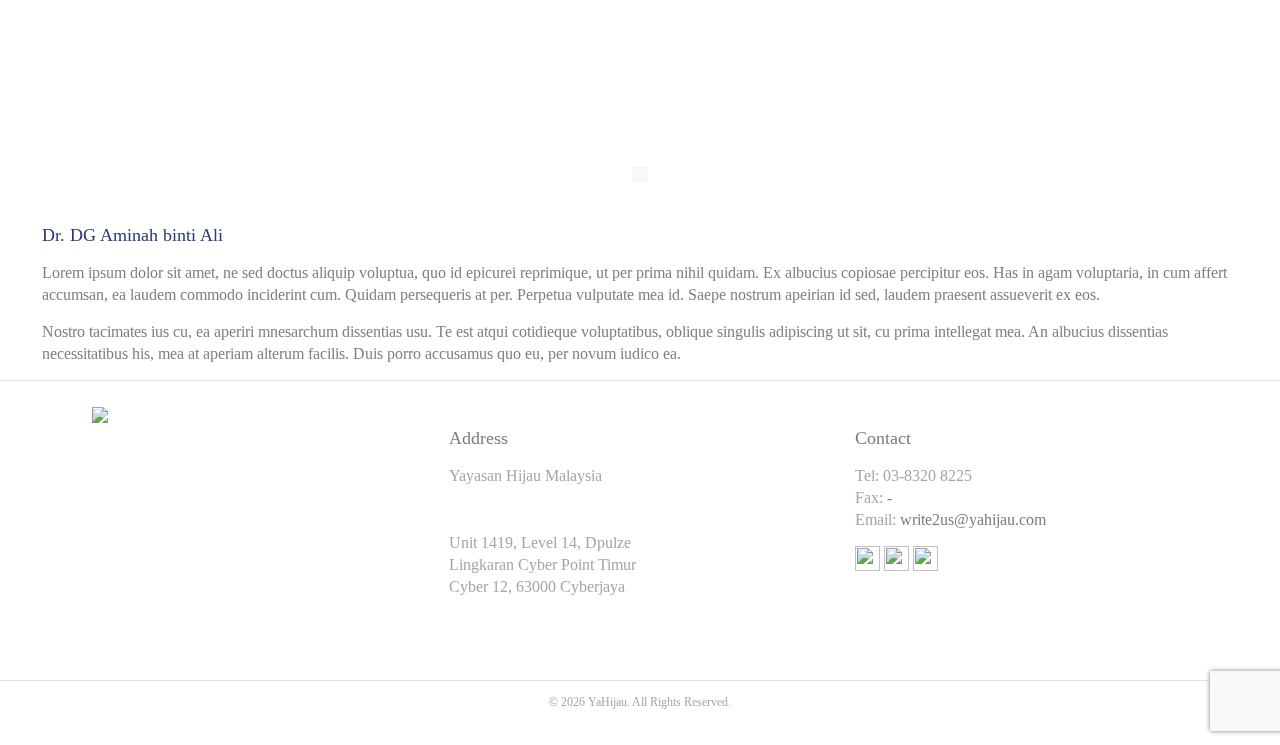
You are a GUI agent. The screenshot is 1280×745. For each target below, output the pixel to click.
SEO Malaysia (639, 724)
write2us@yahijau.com (973, 519)
